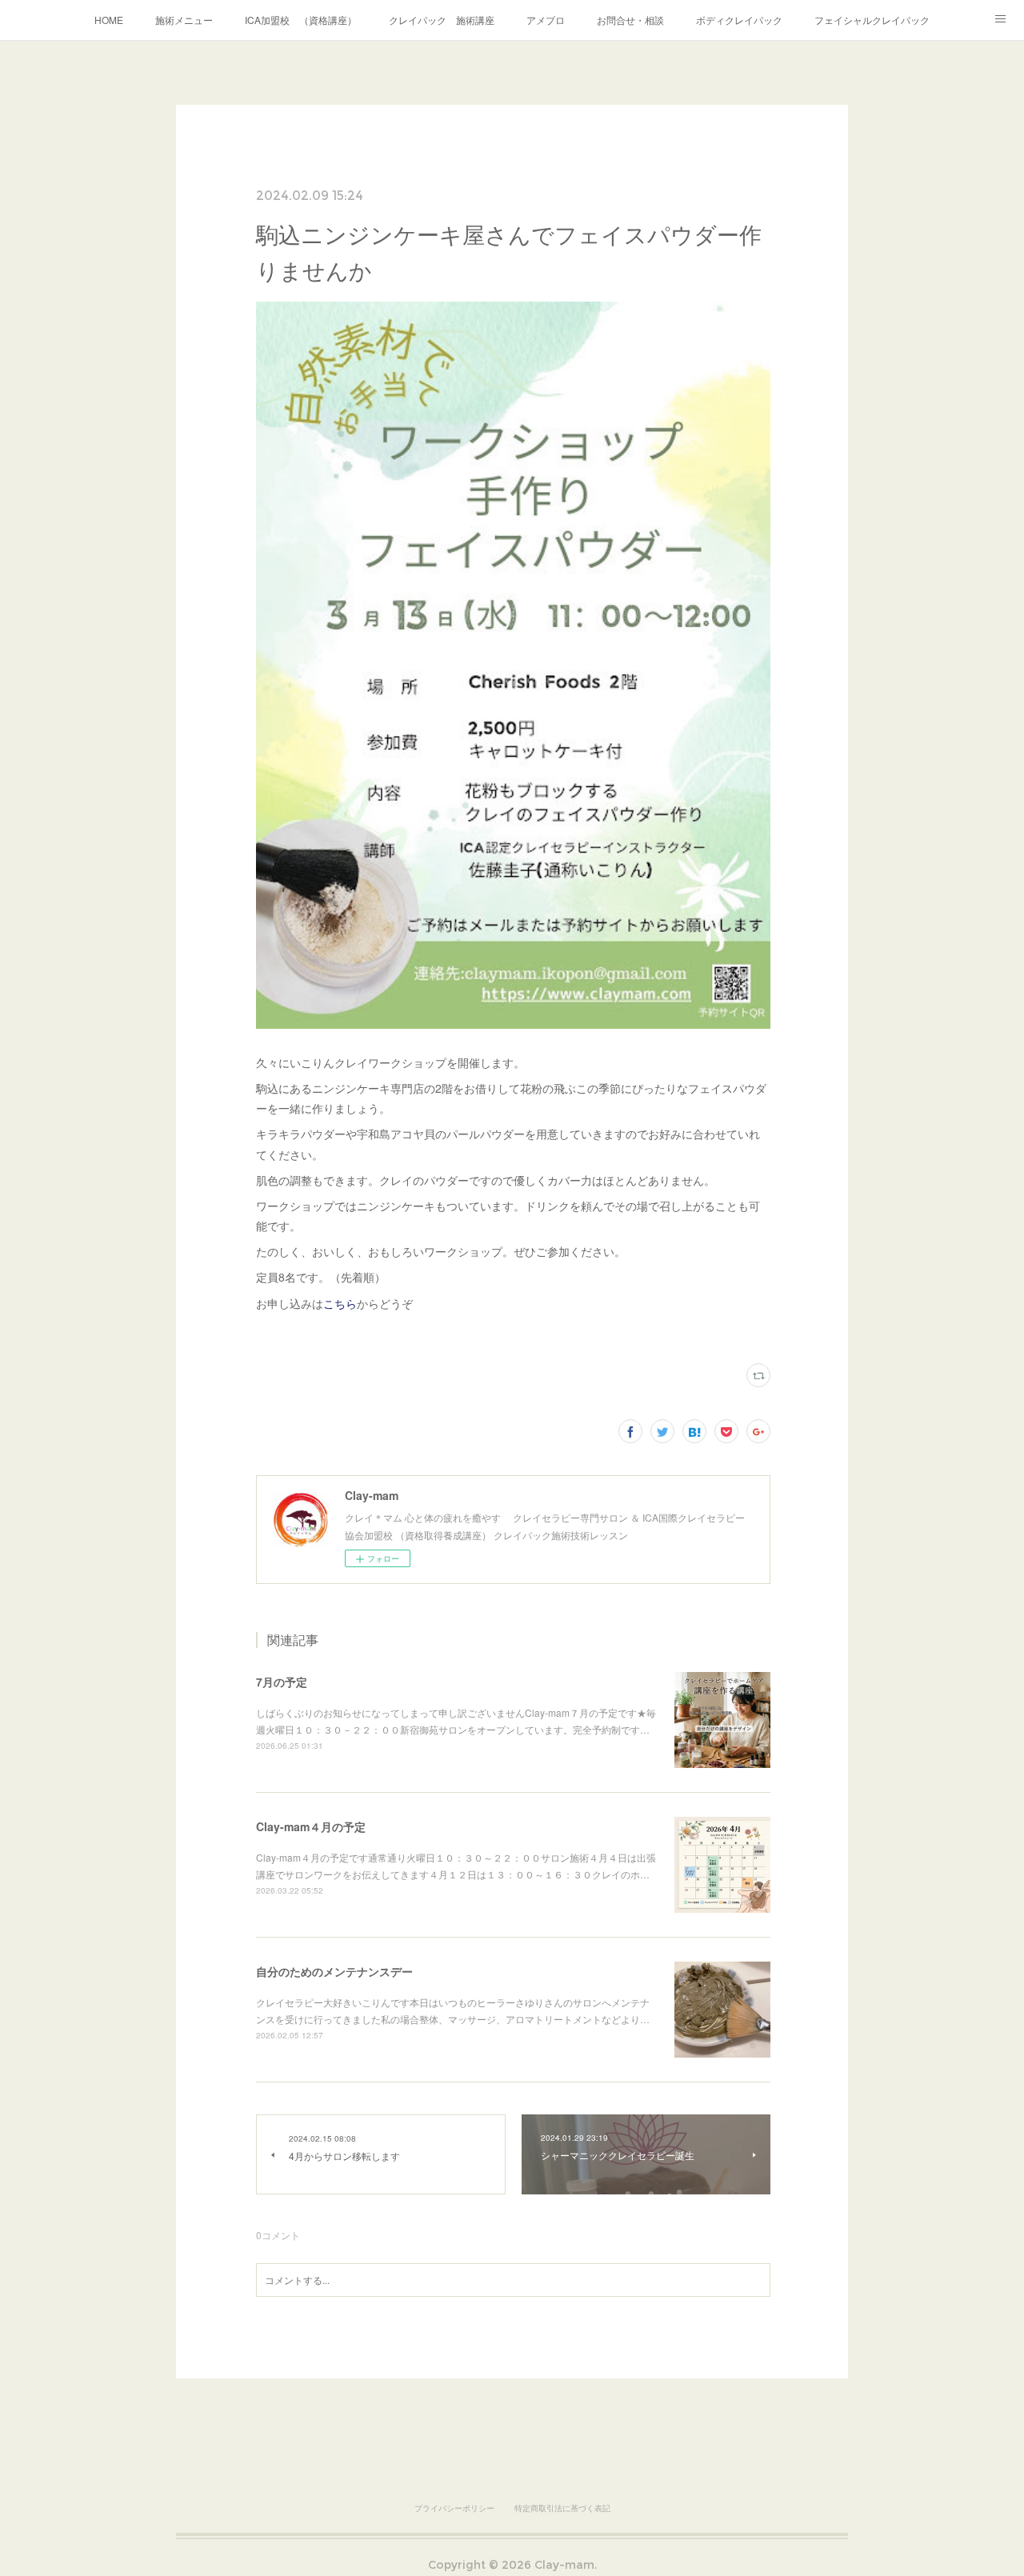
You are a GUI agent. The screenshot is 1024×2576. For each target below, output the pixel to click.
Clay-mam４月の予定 (311, 1826)
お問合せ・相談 (630, 20)
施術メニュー (184, 20)
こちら (340, 1303)
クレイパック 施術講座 (442, 20)
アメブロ (546, 20)
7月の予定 (282, 1682)
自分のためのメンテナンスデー (334, 1971)
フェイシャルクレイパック (872, 20)
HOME (109, 20)
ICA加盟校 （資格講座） (301, 20)
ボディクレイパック (739, 20)
